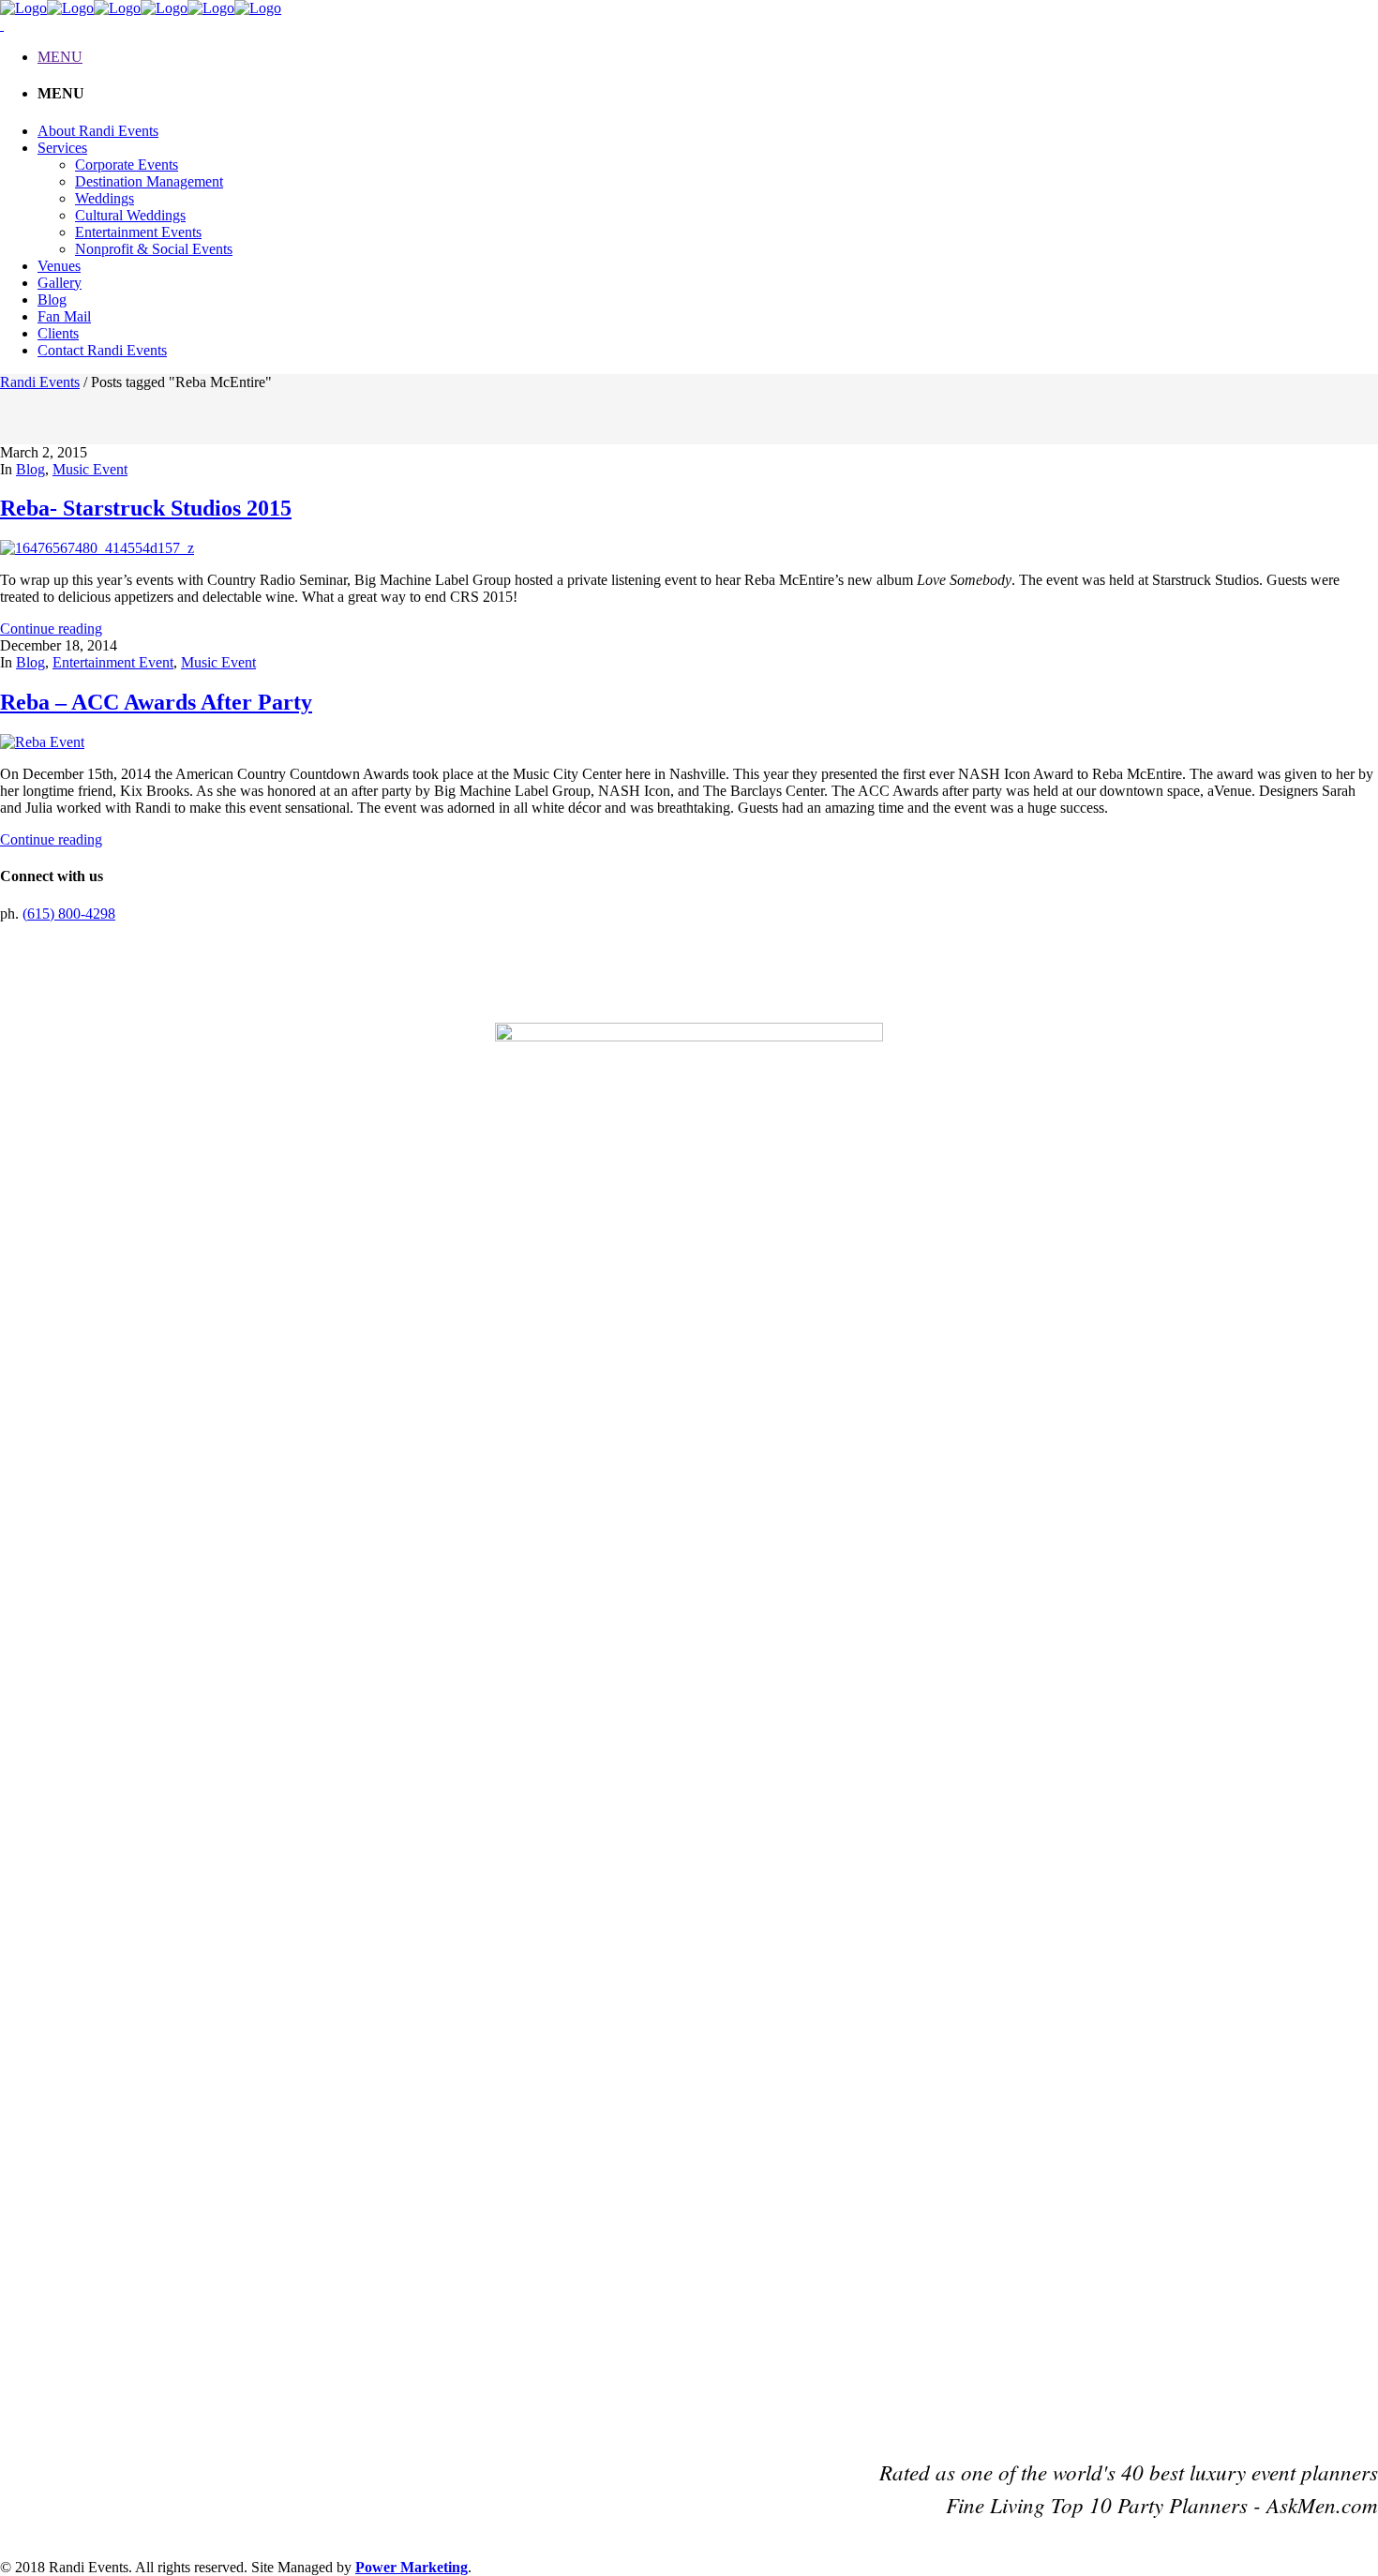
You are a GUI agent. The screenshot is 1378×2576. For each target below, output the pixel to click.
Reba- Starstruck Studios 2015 (146, 508)
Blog (30, 469)
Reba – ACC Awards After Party (156, 702)
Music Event (90, 469)
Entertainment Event (113, 662)
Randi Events (40, 382)
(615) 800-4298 (69, 914)
